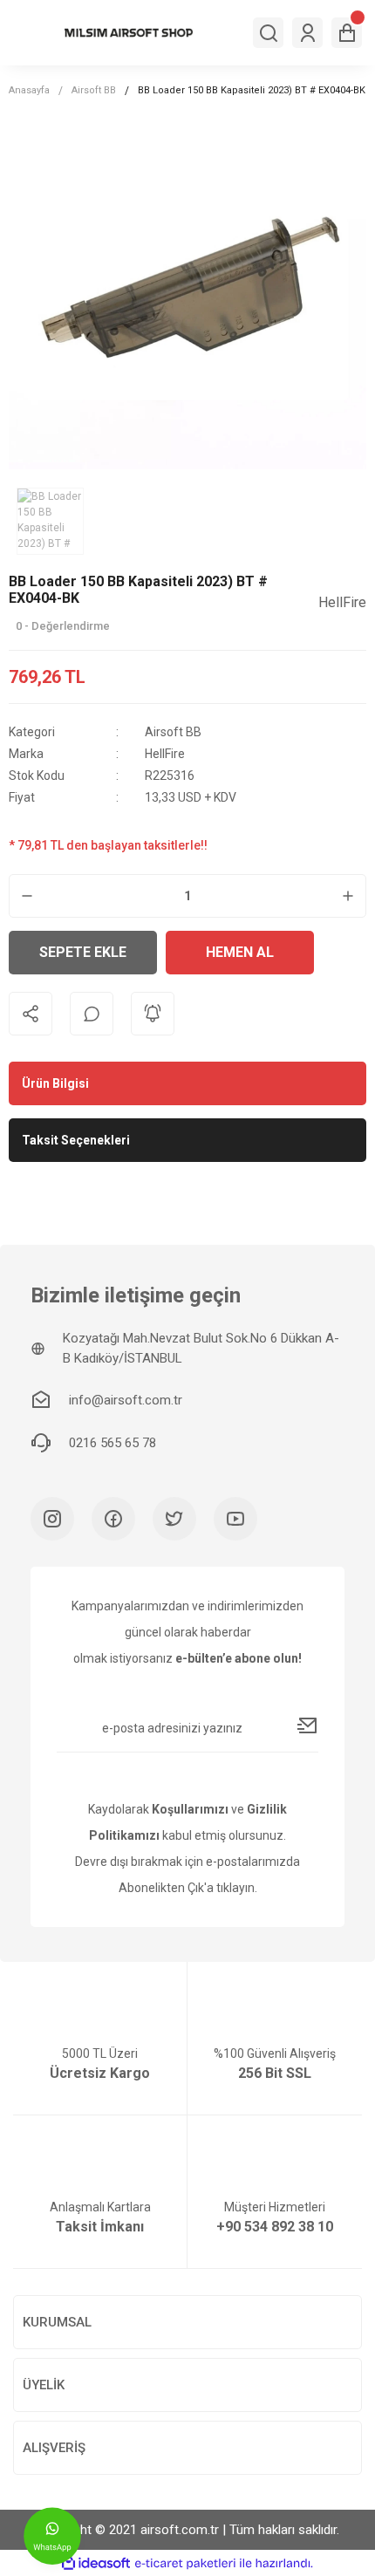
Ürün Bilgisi (55, 1083)
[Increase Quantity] (348, 896)
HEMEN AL (240, 952)
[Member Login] (307, 33)
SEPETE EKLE (83, 952)
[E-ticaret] (185, 2563)
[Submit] (308, 1725)
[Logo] (129, 32)
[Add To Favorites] (344, 953)
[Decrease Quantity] (27, 896)
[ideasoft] (96, 2563)
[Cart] (347, 33)
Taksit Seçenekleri (76, 1140)
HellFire (165, 754)
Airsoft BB (173, 732)
